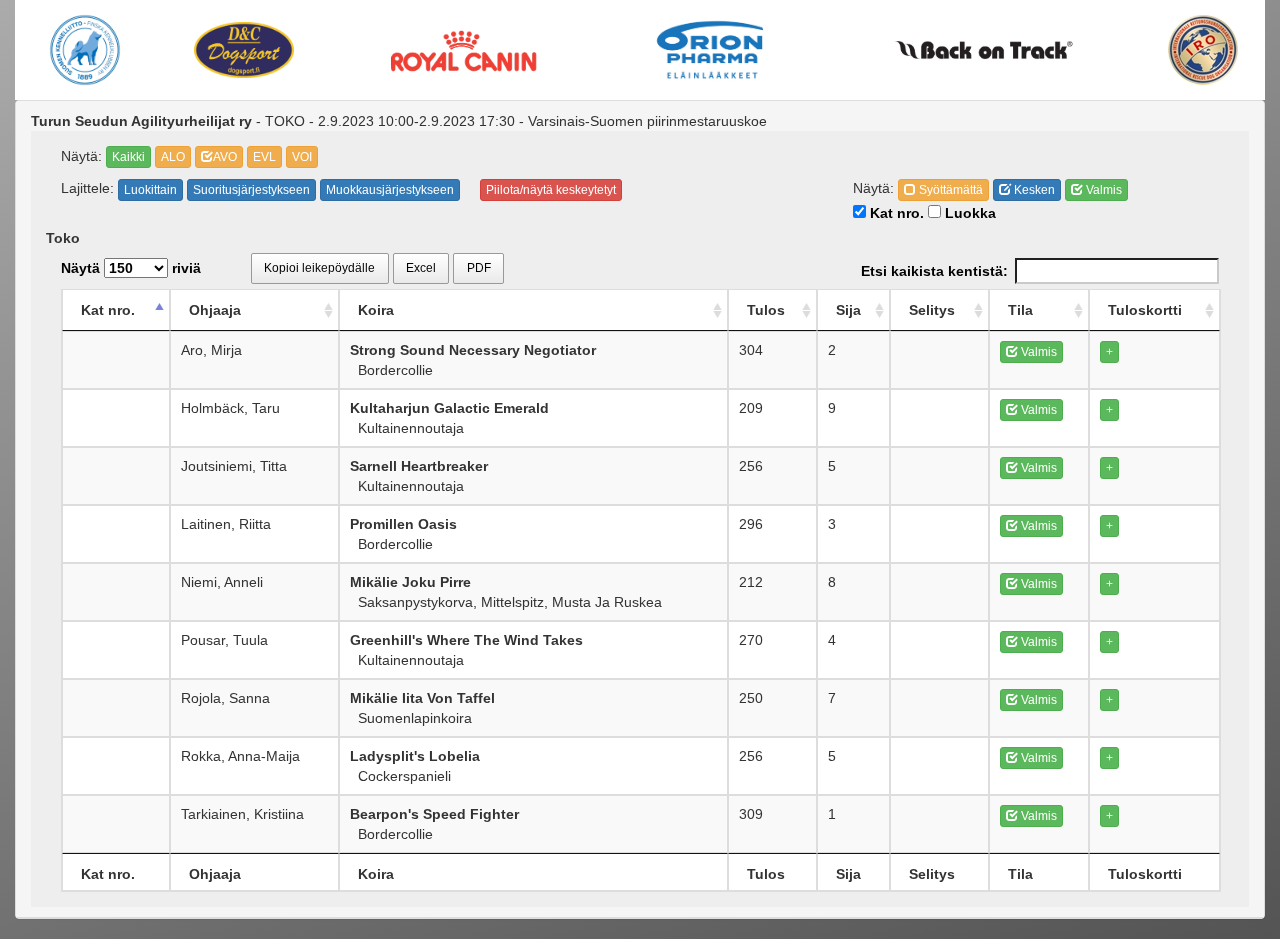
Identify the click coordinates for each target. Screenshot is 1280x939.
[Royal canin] (464, 49)
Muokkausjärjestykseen (390, 190)
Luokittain (150, 190)
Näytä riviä (131, 268)
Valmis (1102, 190)
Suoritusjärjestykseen (251, 190)
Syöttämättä (949, 190)
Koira (376, 310)
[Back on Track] (983, 50)
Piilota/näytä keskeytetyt (551, 190)
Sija (848, 310)
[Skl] (85, 50)
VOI (302, 157)
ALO (173, 157)
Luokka (968, 213)
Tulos (766, 310)
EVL (264, 157)
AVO (225, 157)
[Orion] (710, 50)
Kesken (1033, 190)
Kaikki (128, 157)
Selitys (932, 310)
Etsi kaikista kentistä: (934, 271)
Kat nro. (895, 213)
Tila (1020, 310)
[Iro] (1203, 50)
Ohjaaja (215, 310)
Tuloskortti (1145, 310)
